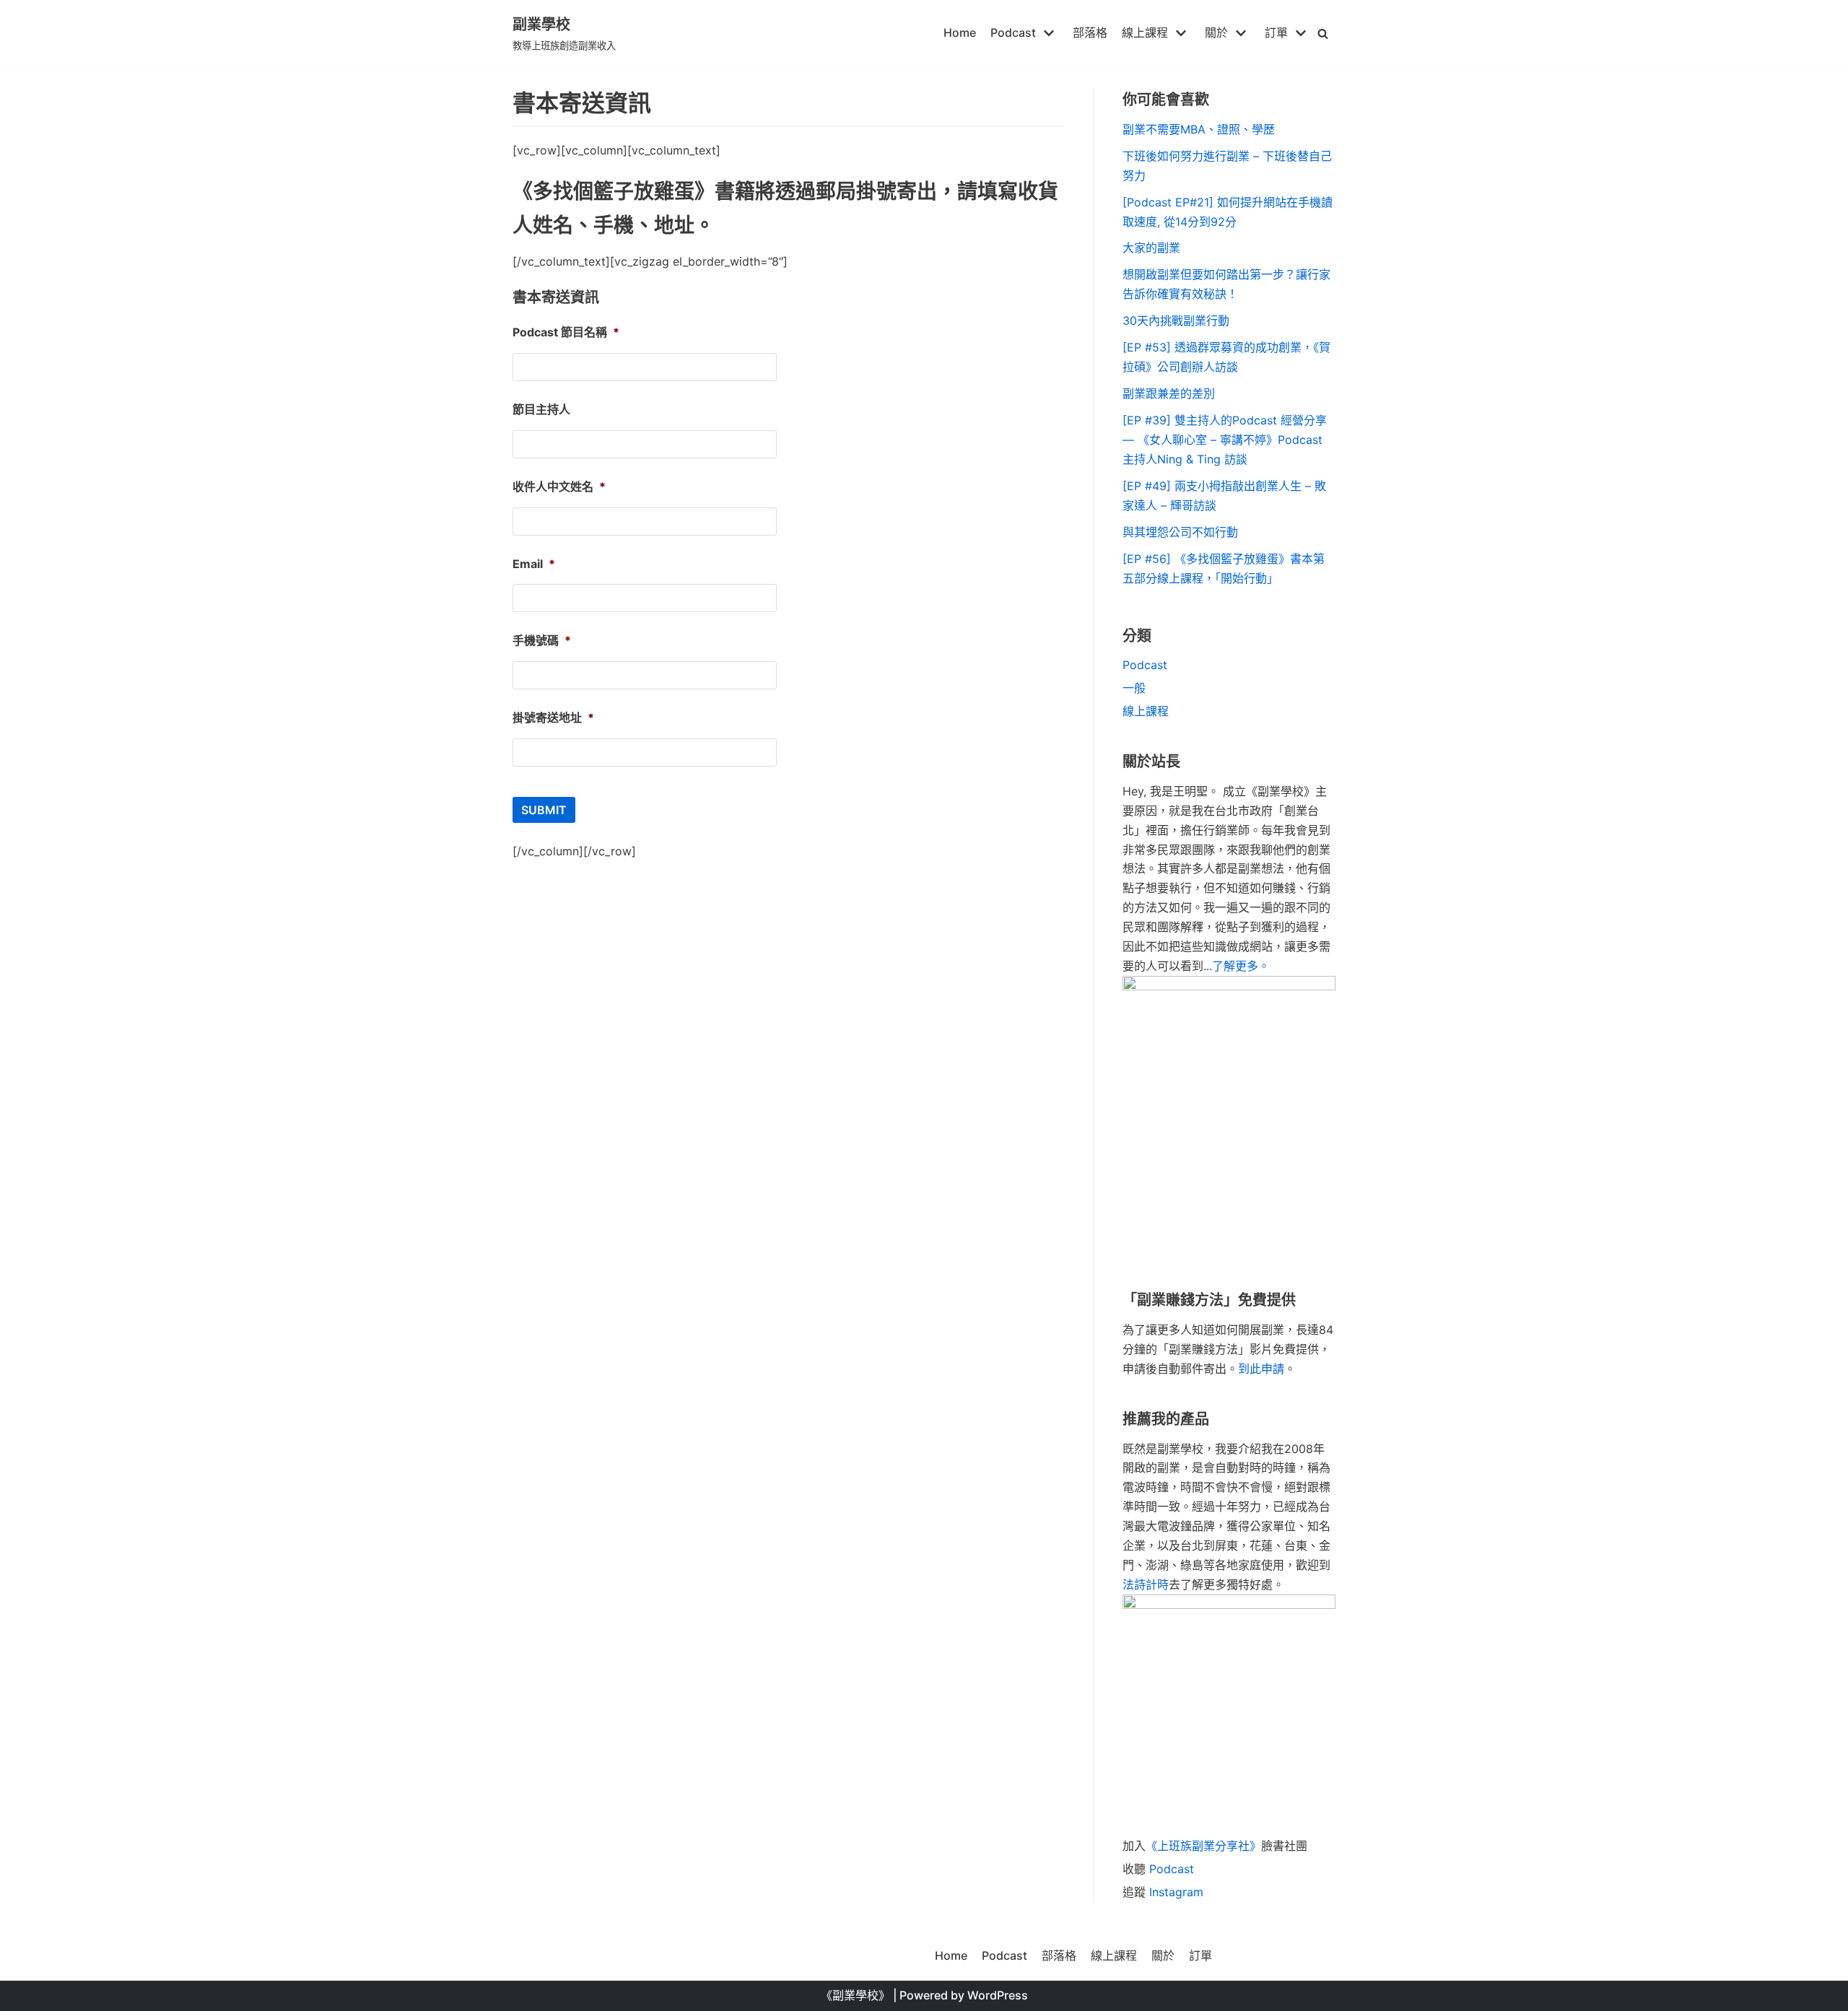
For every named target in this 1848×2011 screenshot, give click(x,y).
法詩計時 (1146, 1584)
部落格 (1090, 32)
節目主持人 (541, 409)
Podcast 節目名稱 (566, 332)
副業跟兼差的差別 (1169, 393)
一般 (1134, 688)
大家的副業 (1151, 248)
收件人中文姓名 (559, 487)
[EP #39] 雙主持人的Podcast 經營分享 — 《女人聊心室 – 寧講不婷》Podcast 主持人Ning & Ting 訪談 (1225, 440)
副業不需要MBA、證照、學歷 (1199, 129)
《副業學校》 (855, 1995)
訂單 (1200, 1955)
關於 (1163, 1955)
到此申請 (1261, 1369)
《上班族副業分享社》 (1203, 1846)
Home (960, 32)
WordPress (998, 1995)
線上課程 (1146, 711)
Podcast (1145, 665)
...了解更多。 (1237, 966)
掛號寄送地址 (553, 717)
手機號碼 (542, 640)
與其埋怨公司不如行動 (1180, 532)
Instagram (1176, 1892)
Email (534, 564)
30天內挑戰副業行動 (1176, 320)
